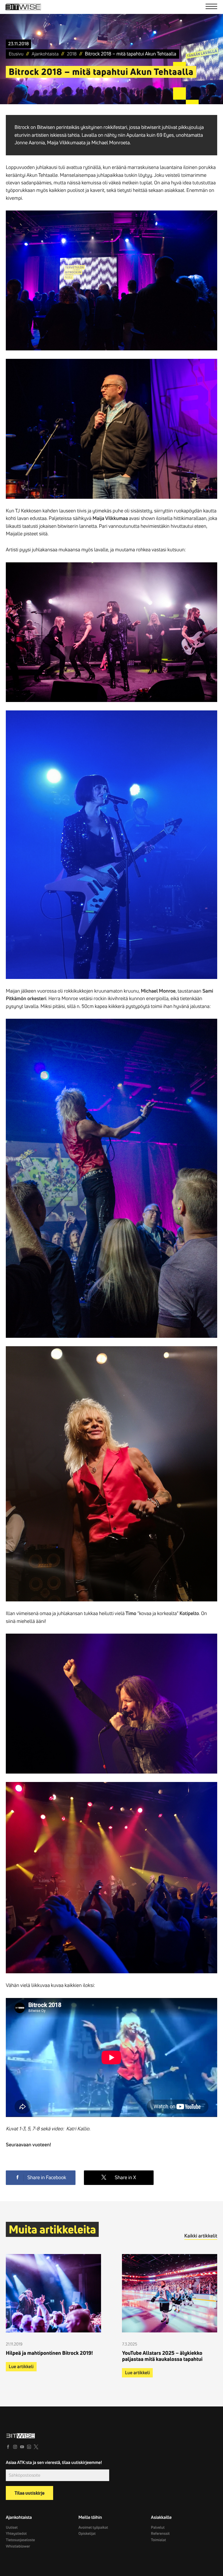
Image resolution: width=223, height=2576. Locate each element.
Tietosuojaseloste (20, 2540)
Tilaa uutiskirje (29, 2493)
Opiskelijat (87, 2534)
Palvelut (158, 2528)
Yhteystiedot (16, 2534)
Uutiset (12, 2528)
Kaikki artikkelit (201, 2236)
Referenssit (160, 2534)
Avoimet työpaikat (93, 2528)
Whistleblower (18, 2546)
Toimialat (159, 2540)
